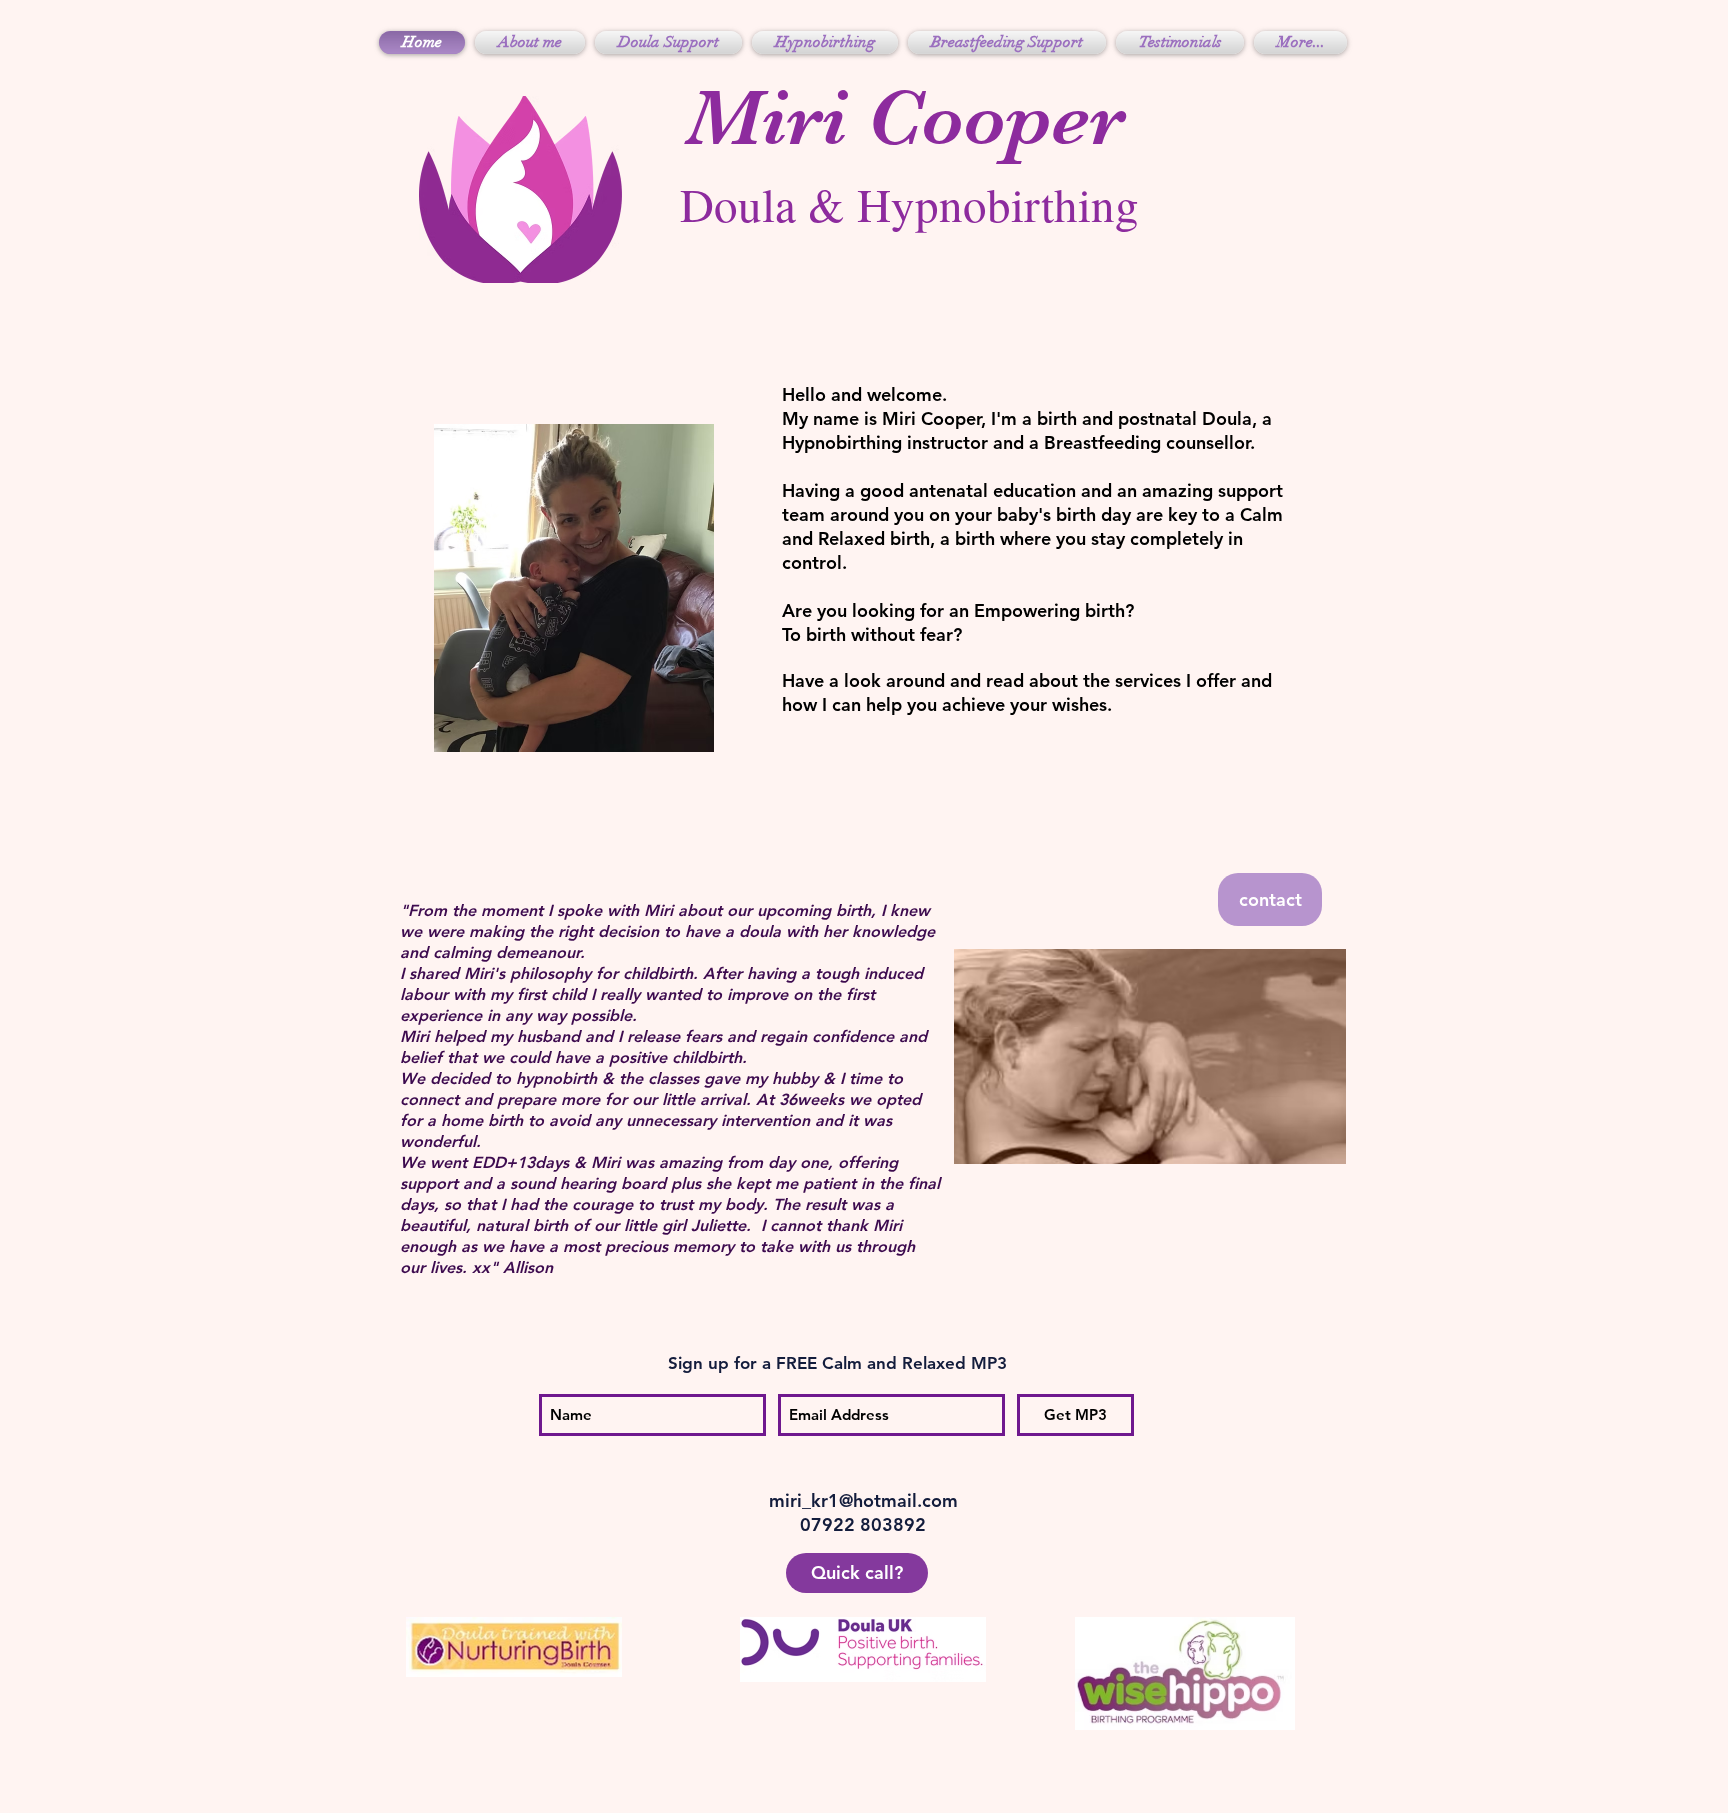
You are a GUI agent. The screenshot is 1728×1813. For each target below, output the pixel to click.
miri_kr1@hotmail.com (863, 1500)
